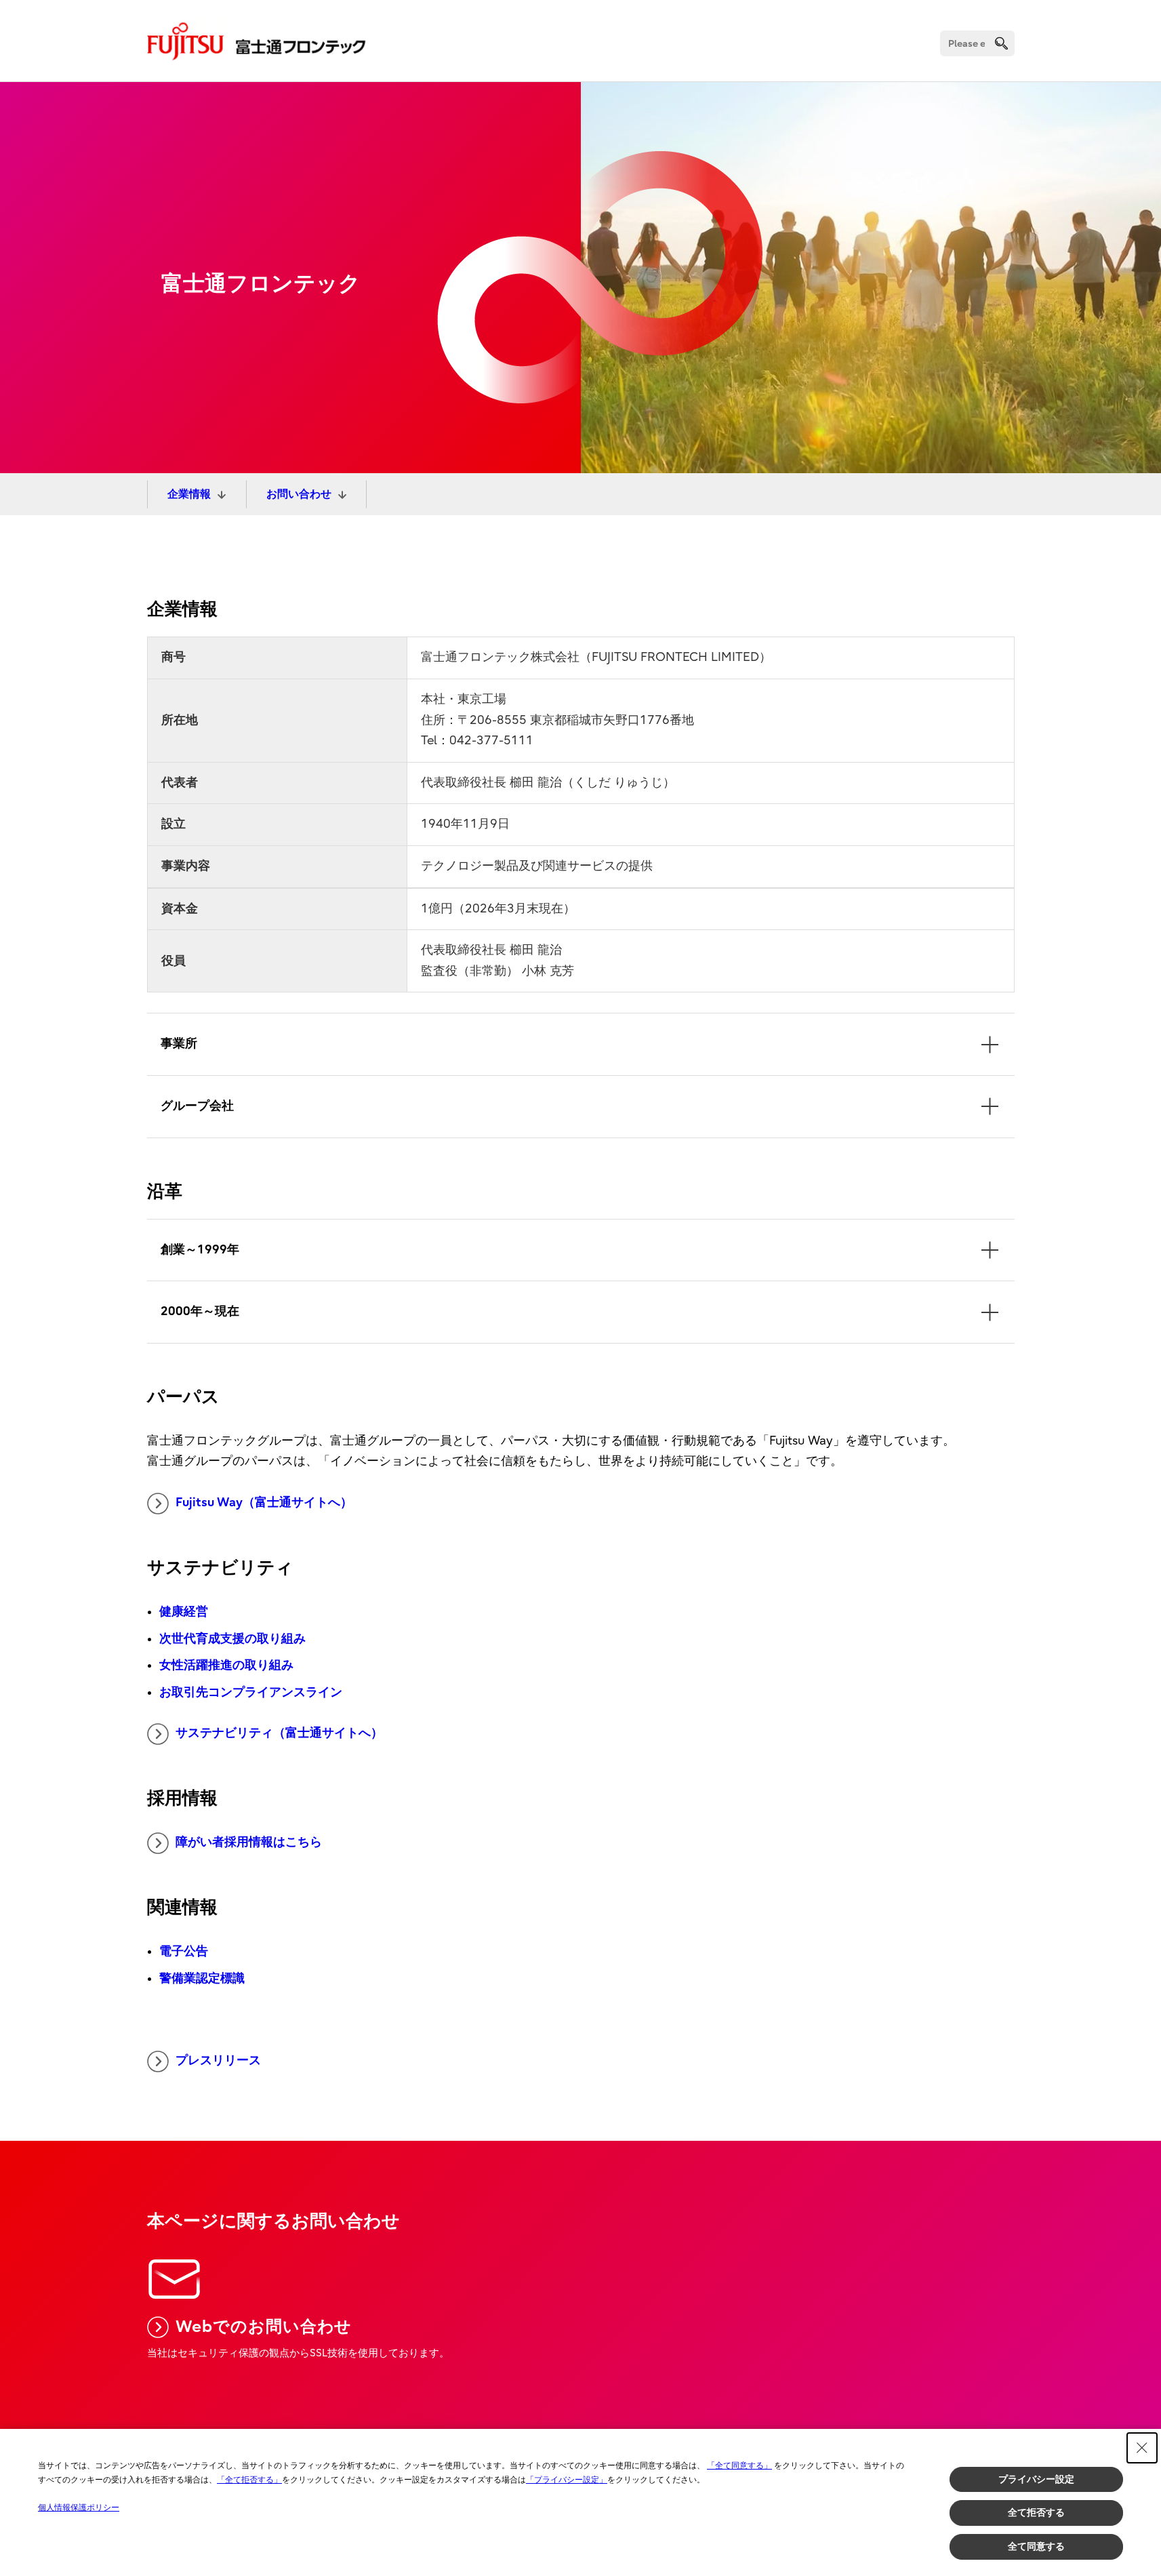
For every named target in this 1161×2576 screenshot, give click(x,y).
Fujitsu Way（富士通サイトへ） (264, 1503)
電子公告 (184, 1951)
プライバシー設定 (1036, 2479)
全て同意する (1036, 2546)
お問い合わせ (299, 494)
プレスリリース (218, 2060)
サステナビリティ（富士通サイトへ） (279, 1733)
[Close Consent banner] (1142, 2448)
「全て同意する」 (739, 2466)
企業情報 (189, 494)
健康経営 (184, 1612)
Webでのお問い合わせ (264, 2327)
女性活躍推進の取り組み (226, 1665)
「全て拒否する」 (249, 2480)
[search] (1001, 43)
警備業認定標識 (202, 1978)
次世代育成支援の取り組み (232, 1639)
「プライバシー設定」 (567, 2480)
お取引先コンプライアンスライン (251, 1692)
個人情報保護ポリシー (79, 2508)
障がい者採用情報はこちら (249, 1842)
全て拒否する (1036, 2512)
